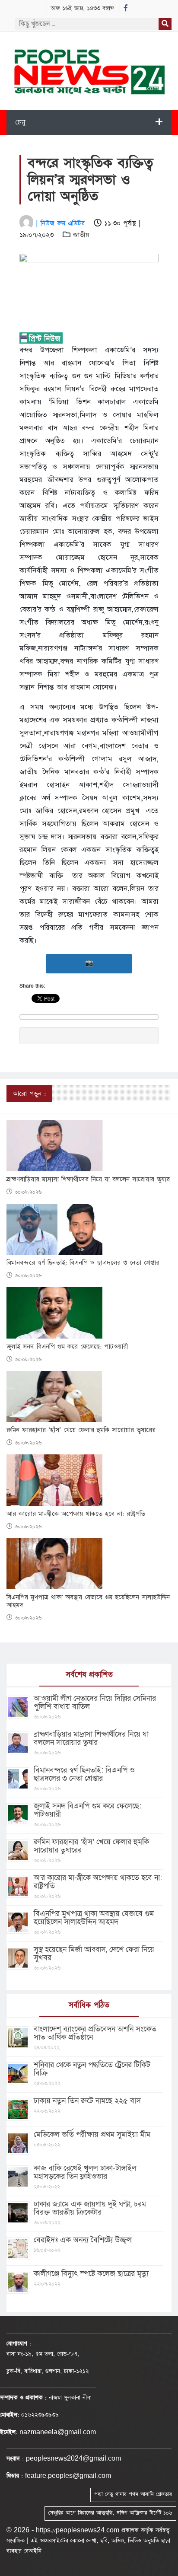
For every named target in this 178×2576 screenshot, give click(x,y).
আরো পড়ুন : (29, 1094)
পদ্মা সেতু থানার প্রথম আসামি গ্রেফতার (133, 2494)
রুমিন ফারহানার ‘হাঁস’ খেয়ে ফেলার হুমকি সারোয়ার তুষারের (81, 1430)
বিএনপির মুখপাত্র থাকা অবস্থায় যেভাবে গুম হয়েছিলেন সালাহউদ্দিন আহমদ (88, 1601)
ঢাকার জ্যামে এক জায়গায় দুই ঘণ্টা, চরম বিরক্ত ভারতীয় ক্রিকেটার (90, 2208)
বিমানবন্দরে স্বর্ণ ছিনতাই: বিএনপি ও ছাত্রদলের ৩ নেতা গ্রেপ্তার (83, 1263)
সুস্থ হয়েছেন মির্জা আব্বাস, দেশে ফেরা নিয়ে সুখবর (94, 1954)
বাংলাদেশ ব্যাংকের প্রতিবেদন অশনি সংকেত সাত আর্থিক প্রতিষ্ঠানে (95, 2033)
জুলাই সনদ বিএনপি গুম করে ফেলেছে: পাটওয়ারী (67, 1347)
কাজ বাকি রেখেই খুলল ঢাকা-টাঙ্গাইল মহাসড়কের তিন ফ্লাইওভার (85, 2172)
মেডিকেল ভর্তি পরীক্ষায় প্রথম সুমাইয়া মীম (92, 2134)
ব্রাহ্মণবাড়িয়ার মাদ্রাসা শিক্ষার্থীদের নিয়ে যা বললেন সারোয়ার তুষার (88, 1180)
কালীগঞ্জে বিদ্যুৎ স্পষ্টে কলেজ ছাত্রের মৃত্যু (91, 2274)
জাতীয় (81, 235)
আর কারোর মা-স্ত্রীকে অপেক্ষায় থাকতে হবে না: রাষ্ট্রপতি (76, 1514)
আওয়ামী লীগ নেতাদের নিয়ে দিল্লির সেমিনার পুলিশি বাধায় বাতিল (95, 1702)
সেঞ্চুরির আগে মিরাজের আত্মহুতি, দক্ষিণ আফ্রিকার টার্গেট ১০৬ (110, 2513)
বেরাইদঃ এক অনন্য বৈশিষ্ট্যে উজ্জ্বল (83, 2240)
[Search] (165, 24)
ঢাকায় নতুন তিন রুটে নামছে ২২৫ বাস (87, 2101)
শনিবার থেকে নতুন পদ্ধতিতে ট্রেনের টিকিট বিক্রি (92, 2069)
